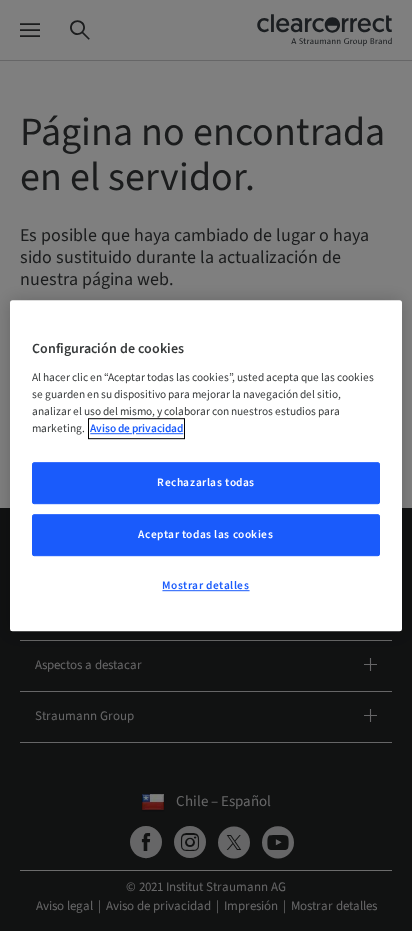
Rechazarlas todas (206, 483)
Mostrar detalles (205, 585)
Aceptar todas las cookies (205, 534)
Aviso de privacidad (136, 428)
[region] (205, 466)
